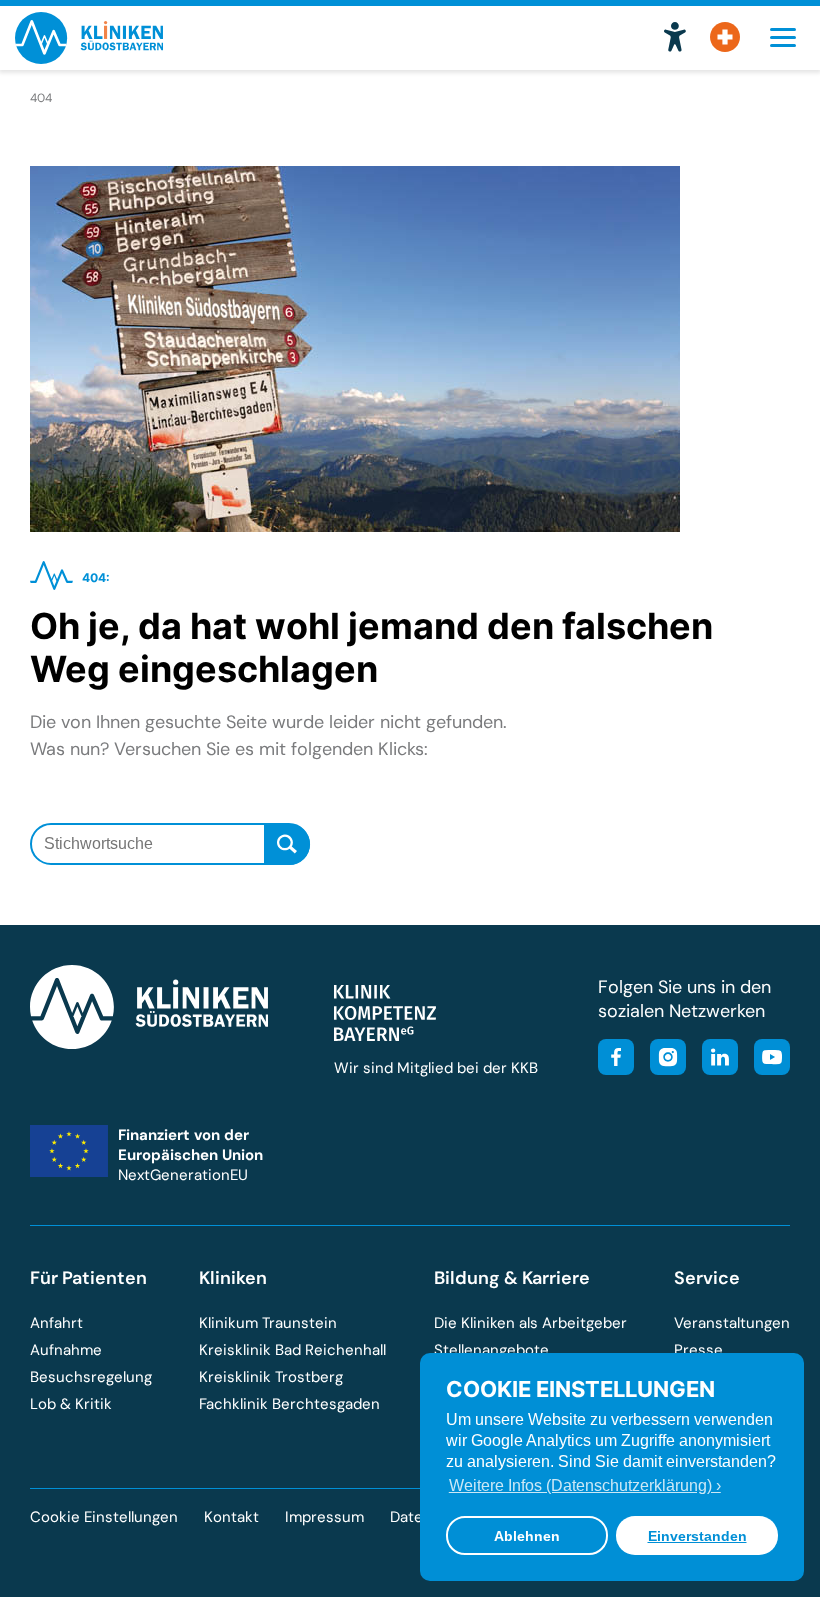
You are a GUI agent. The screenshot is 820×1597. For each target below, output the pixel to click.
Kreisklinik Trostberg (271, 1377)
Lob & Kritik (71, 1404)
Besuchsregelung (91, 1377)
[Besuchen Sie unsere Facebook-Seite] (616, 1059)
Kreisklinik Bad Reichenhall (292, 1350)
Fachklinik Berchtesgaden (289, 1404)
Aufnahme (66, 1350)
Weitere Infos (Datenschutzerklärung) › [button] (585, 1485)
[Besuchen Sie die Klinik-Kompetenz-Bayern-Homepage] (385, 1036)
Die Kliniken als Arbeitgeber (530, 1323)
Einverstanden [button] (697, 1536)
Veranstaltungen (732, 1323)
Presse (698, 1350)
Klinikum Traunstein (268, 1323)
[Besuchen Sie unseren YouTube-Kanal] (766, 1059)
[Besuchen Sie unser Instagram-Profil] (662, 1059)
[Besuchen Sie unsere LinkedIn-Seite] (714, 1059)
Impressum (324, 1517)
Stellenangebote (491, 1350)
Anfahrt (56, 1323)
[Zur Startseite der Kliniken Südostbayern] (89, 57)
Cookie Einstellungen (104, 1517)
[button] (675, 38)
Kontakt (231, 1517)
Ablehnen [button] (527, 1536)
